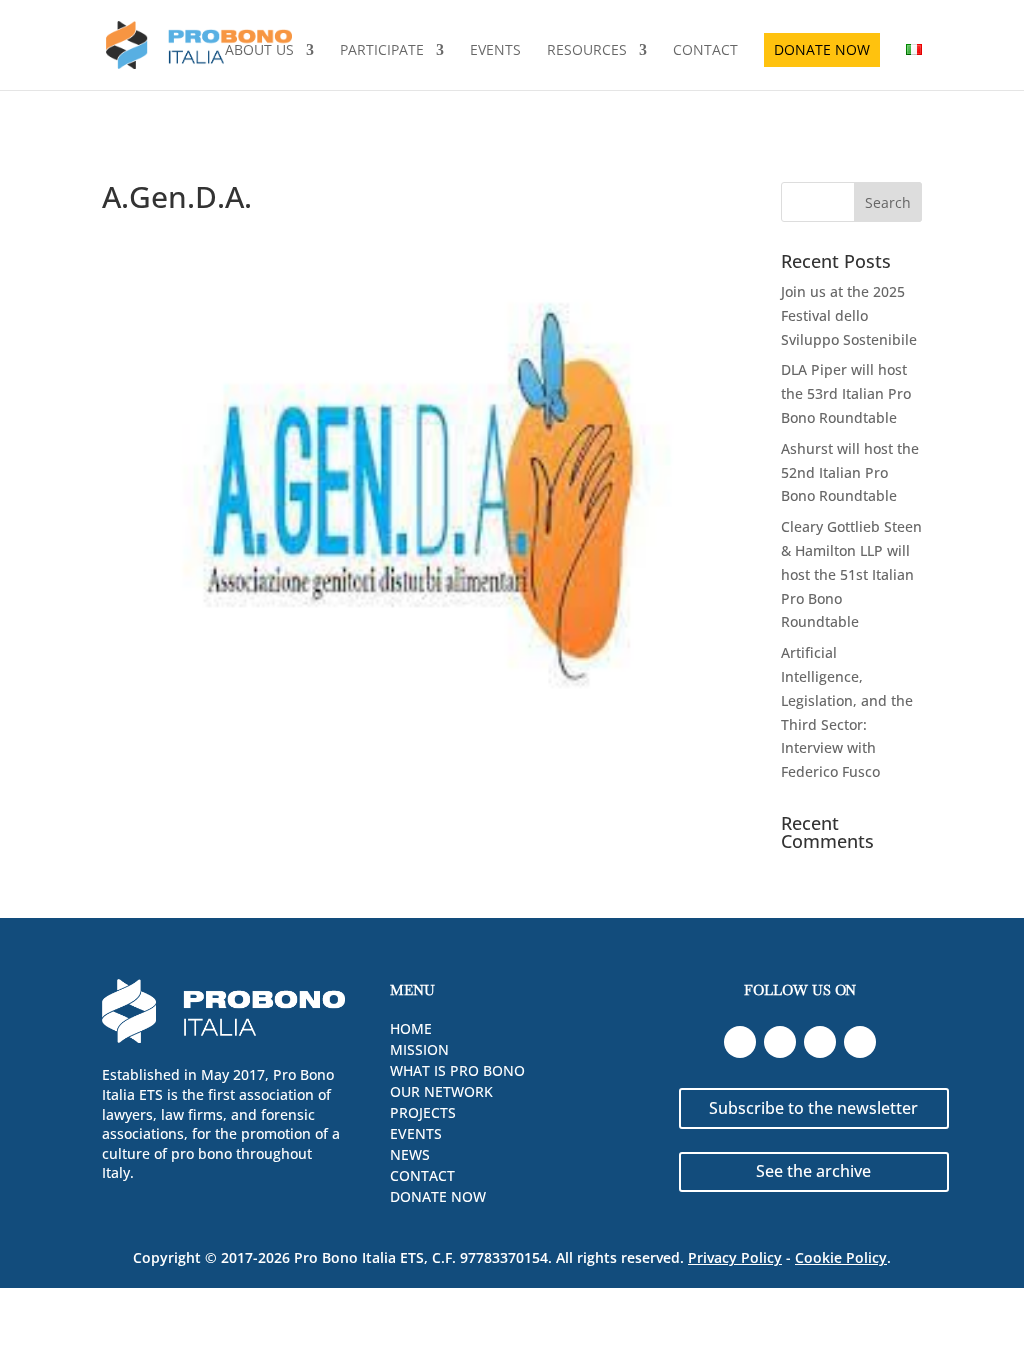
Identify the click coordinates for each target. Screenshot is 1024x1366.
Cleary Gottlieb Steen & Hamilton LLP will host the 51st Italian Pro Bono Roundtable (851, 574)
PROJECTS (423, 1112)
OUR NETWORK (441, 1091)
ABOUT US (259, 51)
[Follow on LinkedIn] (740, 1042)
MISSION (419, 1049)
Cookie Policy (841, 1257)
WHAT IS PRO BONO (457, 1070)
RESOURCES (587, 51)
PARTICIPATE (382, 51)
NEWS (410, 1154)
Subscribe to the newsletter (813, 1108)
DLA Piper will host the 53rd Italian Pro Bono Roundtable (846, 393)
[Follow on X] (820, 1042)
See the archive (813, 1171)
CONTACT (705, 51)
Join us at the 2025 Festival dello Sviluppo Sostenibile (849, 315)
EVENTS (495, 51)
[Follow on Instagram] (860, 1042)
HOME (411, 1028)
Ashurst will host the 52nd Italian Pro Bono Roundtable (850, 472)
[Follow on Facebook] (780, 1042)
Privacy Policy (735, 1257)
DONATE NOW (822, 49)
